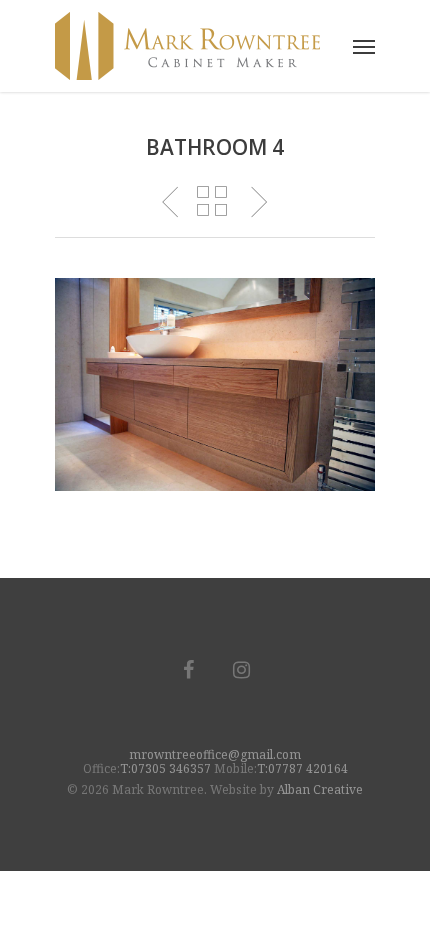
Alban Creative (320, 789)
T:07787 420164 (302, 768)
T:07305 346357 (165, 768)
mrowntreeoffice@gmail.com (215, 754)
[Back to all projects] (212, 203)
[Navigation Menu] (364, 46)
